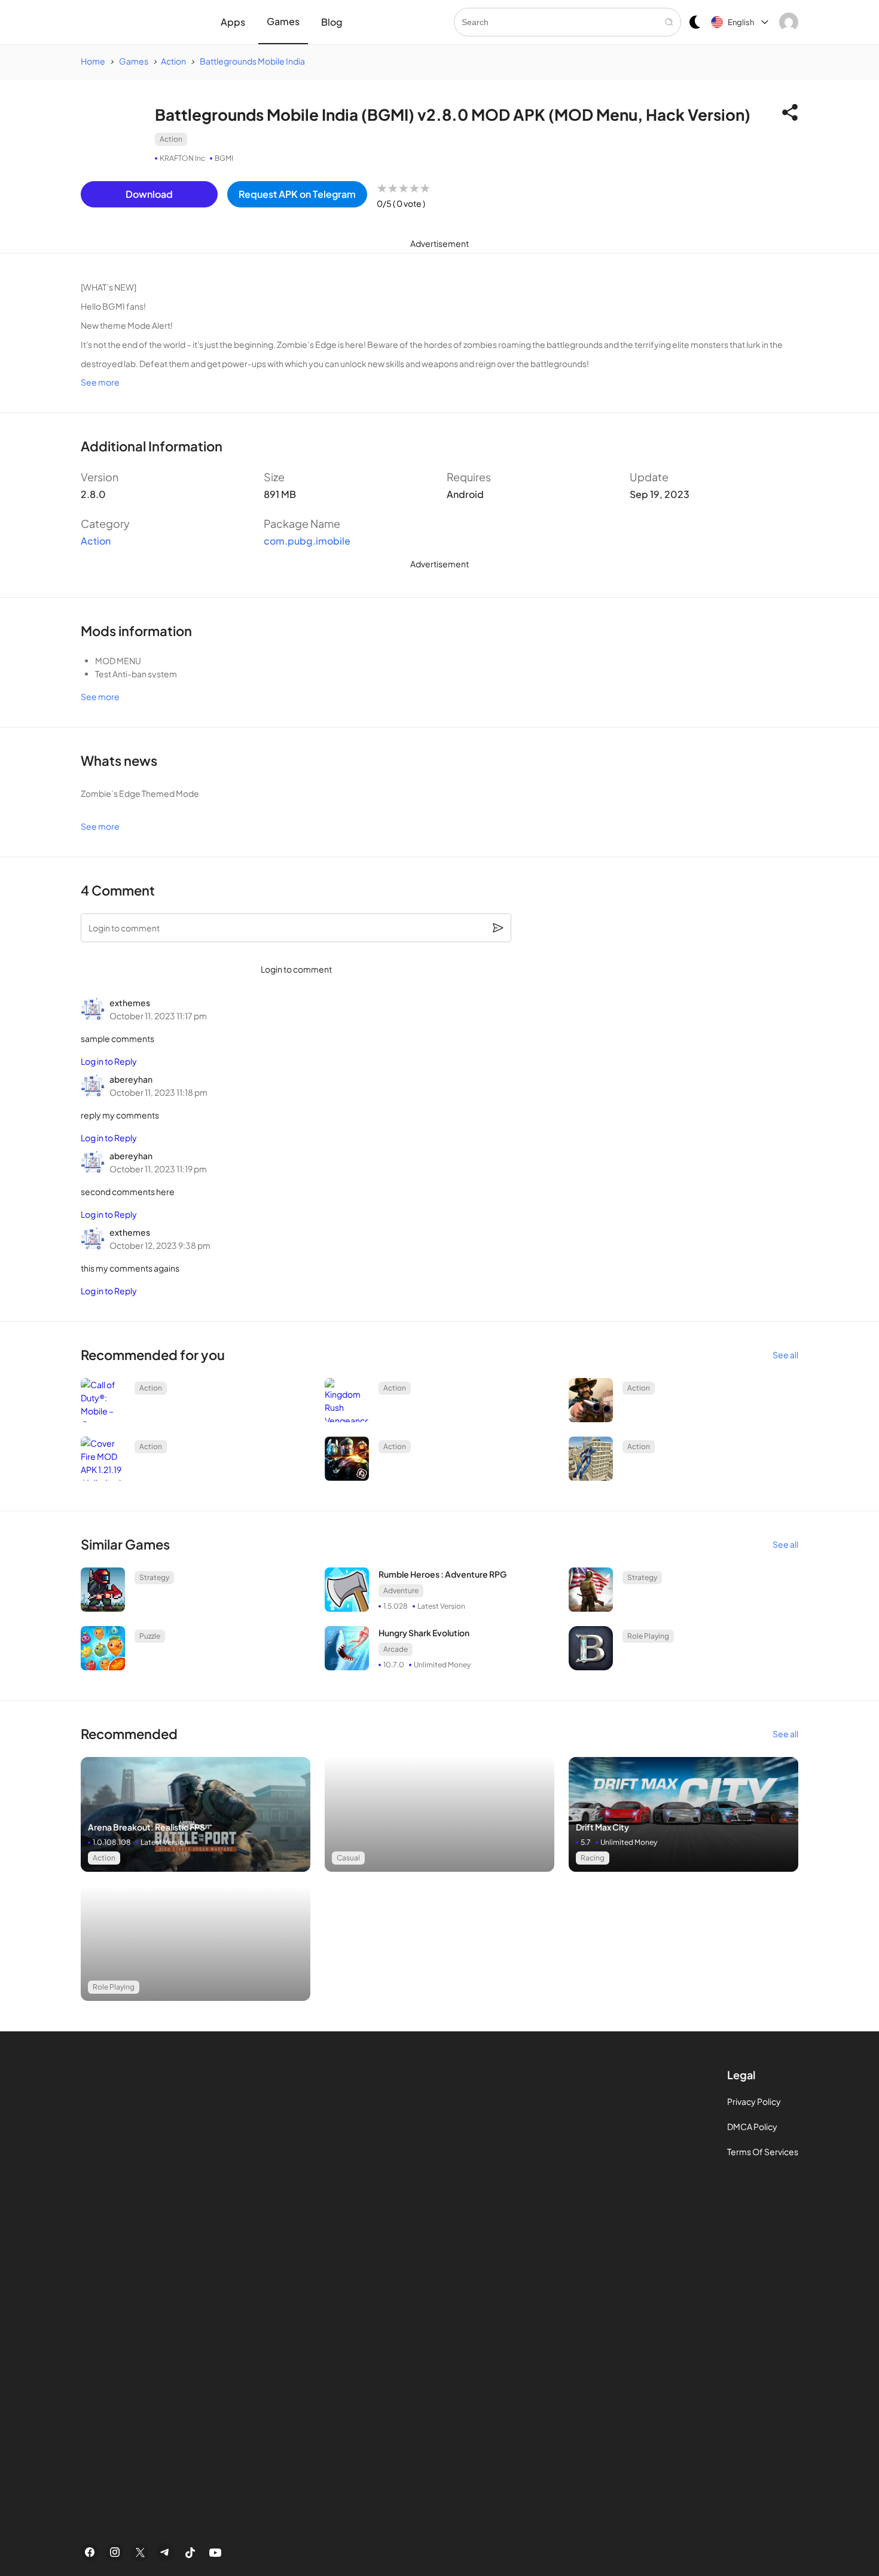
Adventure (401, 1590)
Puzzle (150, 1636)
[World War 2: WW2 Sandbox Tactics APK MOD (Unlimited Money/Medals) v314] (591, 1590)
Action (171, 139)
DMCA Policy (752, 2126)
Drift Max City (602, 1827)
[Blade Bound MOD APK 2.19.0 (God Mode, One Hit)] (591, 1648)
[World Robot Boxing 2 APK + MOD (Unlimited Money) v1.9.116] (347, 1459)
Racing (593, 1858)
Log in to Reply (109, 1061)
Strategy (154, 1577)
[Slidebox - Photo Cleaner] (196, 1814)
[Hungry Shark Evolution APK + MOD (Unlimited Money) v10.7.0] (347, 1648)
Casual (348, 1858)
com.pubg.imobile (307, 541)
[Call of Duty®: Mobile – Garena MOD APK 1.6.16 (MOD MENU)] (103, 1400)
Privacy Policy (754, 2101)
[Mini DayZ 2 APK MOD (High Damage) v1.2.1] (103, 1590)
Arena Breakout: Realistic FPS (146, 1827)
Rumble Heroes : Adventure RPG (442, 1574)
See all (785, 1355)
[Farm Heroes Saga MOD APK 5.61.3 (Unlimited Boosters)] (103, 1648)
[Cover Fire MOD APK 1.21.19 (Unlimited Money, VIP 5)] (103, 1459)
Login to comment (296, 969)
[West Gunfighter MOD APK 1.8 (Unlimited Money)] (591, 1400)
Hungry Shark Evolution (424, 1633)
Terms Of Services (763, 2152)
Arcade (396, 1649)
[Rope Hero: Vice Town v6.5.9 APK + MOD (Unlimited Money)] (591, 1459)
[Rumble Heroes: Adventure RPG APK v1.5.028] (347, 1590)
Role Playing (648, 1636)
